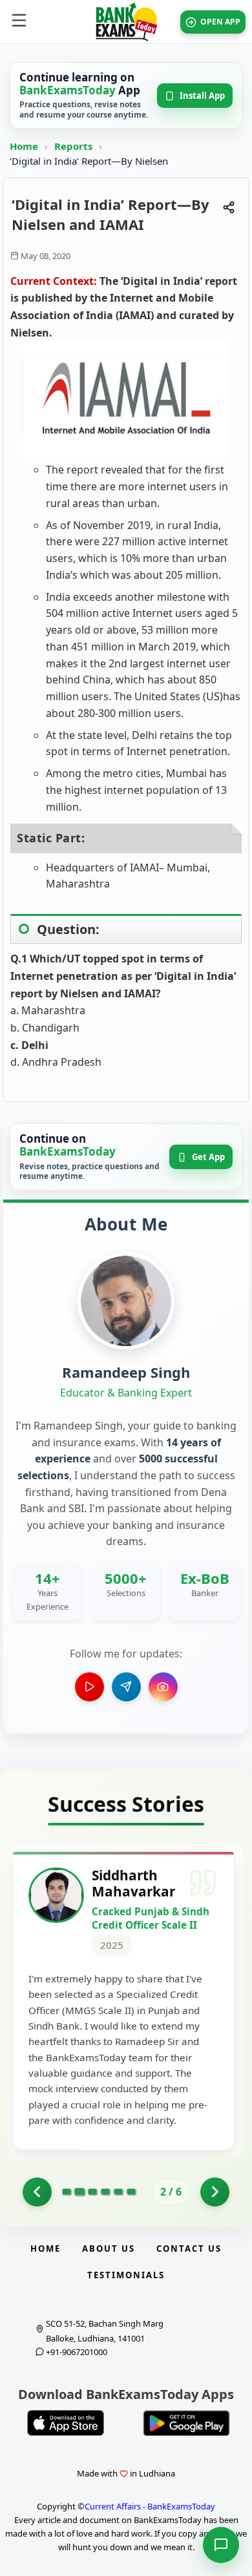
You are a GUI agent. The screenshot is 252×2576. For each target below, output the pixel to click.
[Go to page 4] (105, 2192)
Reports (75, 146)
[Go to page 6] (131, 2192)
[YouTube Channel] (89, 1687)
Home (24, 146)
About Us (109, 2249)
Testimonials (126, 2275)
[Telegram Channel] (126, 1687)
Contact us (189, 2249)
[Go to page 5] (118, 2192)
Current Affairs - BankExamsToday (150, 2506)
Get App (208, 1157)
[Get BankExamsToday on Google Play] (186, 2423)
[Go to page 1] (37, 2192)
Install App (202, 96)
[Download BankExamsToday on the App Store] (66, 2423)
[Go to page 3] (92, 2192)
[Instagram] (163, 1687)
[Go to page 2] (79, 2192)
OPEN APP (220, 22)
